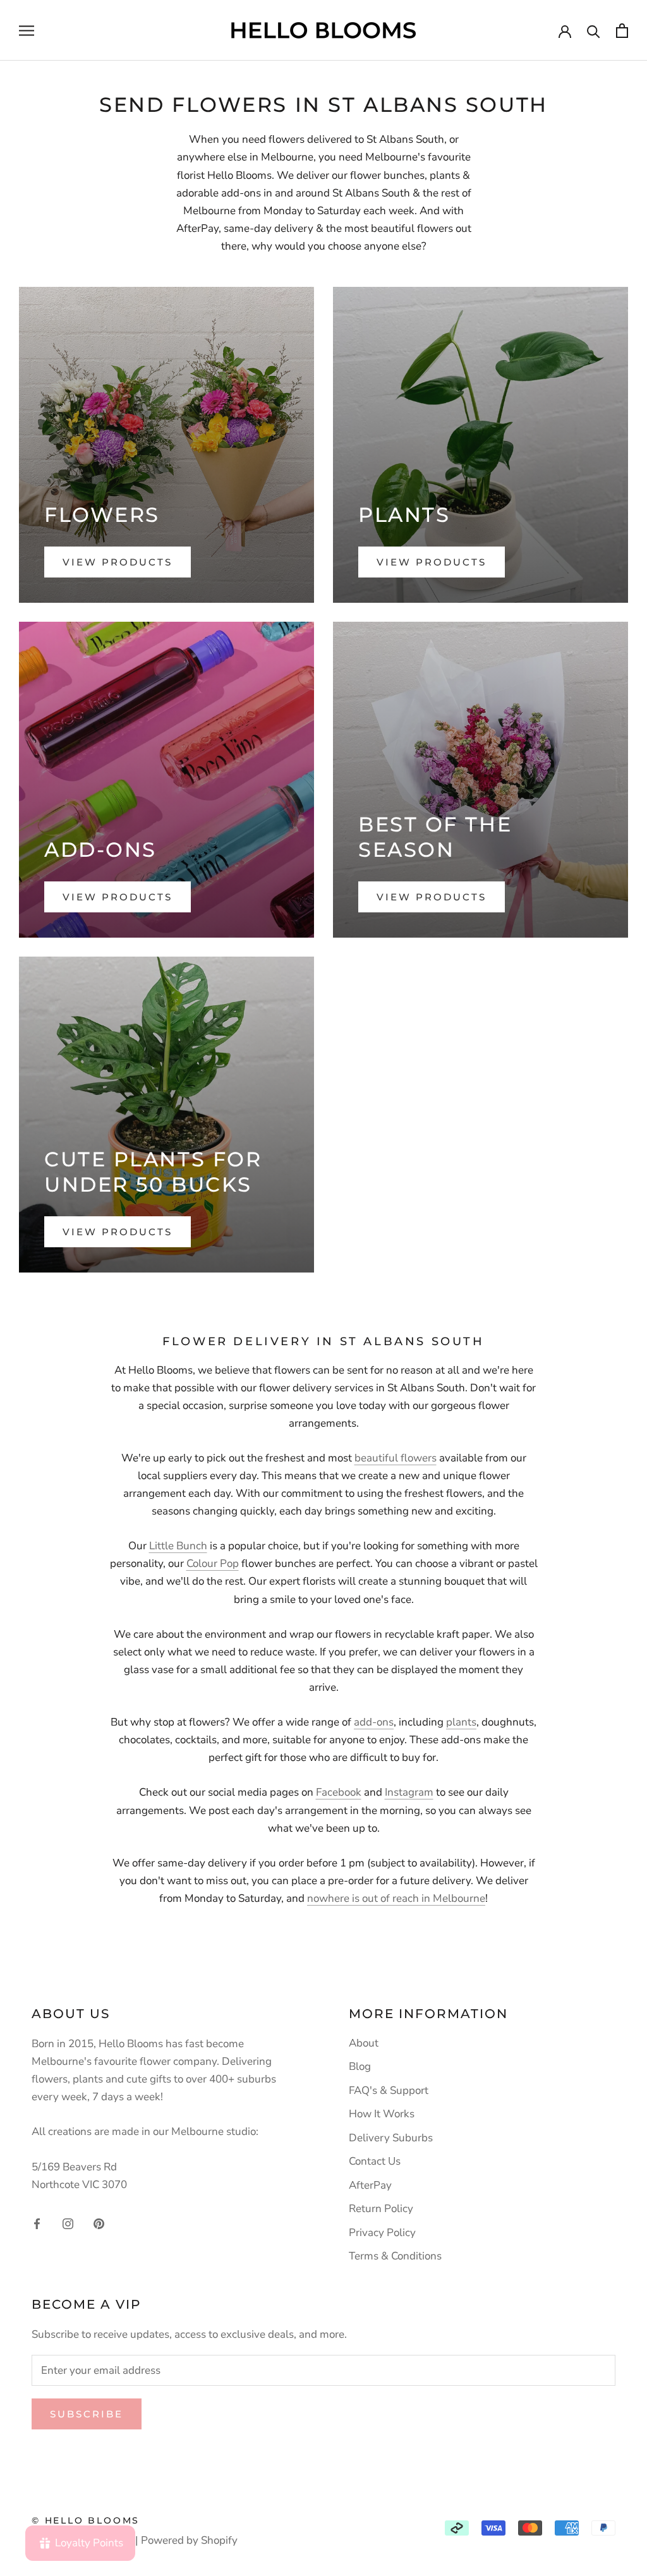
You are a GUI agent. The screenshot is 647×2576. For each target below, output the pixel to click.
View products (118, 562)
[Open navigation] (27, 30)
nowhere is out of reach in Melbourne (396, 1898)
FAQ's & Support (389, 2090)
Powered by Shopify (189, 2540)
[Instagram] (68, 2223)
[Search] (594, 31)
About (364, 2043)
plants (461, 1722)
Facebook (339, 1792)
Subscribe (87, 2414)
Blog (360, 2066)
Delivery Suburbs (391, 2138)
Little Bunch (178, 1546)
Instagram (409, 1792)
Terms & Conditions (395, 2256)
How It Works (382, 2114)
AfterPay (370, 2185)
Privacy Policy (382, 2233)
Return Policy (381, 2209)
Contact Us (375, 2161)
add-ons (374, 1722)
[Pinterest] (99, 2223)
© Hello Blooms (86, 2520)
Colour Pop (213, 1563)
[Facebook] (37, 2223)
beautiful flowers (396, 1458)
